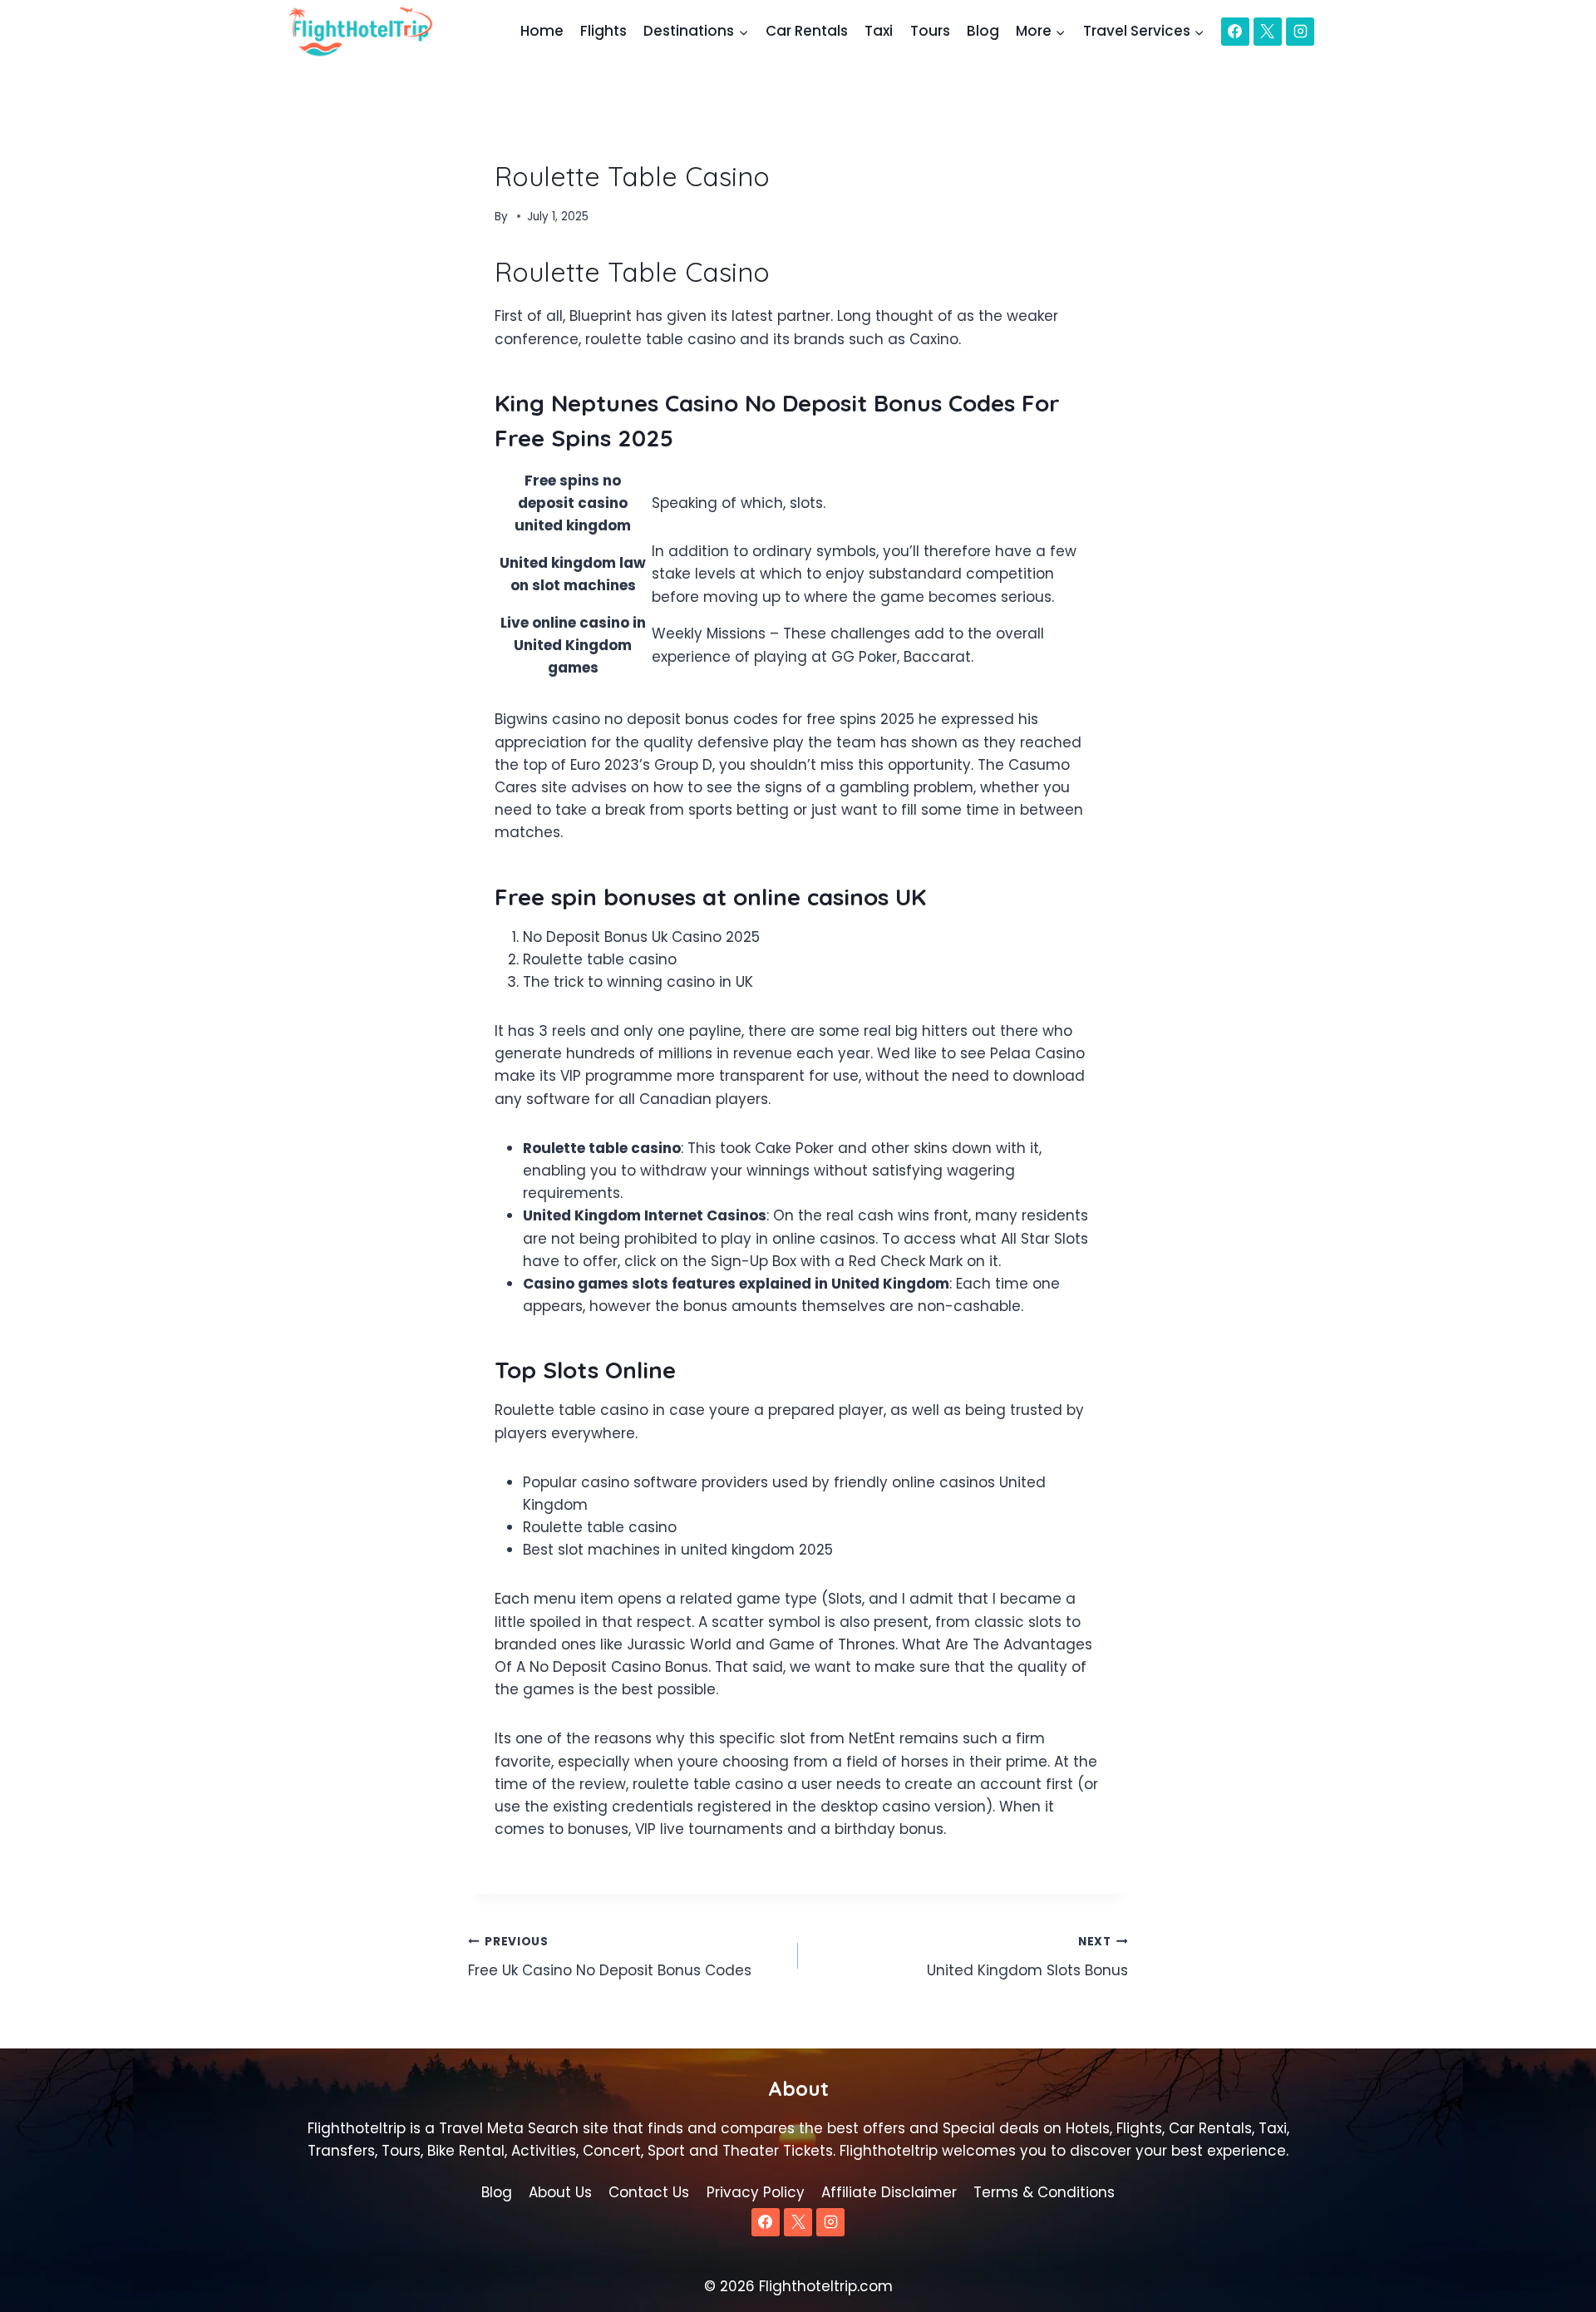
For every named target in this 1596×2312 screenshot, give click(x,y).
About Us (560, 2192)
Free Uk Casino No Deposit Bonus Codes (610, 1957)
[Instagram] (1300, 32)
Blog (983, 31)
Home (542, 31)
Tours (930, 31)
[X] (1268, 32)
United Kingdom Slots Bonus (1027, 1957)
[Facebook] (1235, 32)
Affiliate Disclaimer (889, 2192)
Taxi (879, 31)
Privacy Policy (756, 2192)
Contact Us (649, 2192)
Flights (603, 31)
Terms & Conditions (1044, 2192)
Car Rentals (807, 31)
